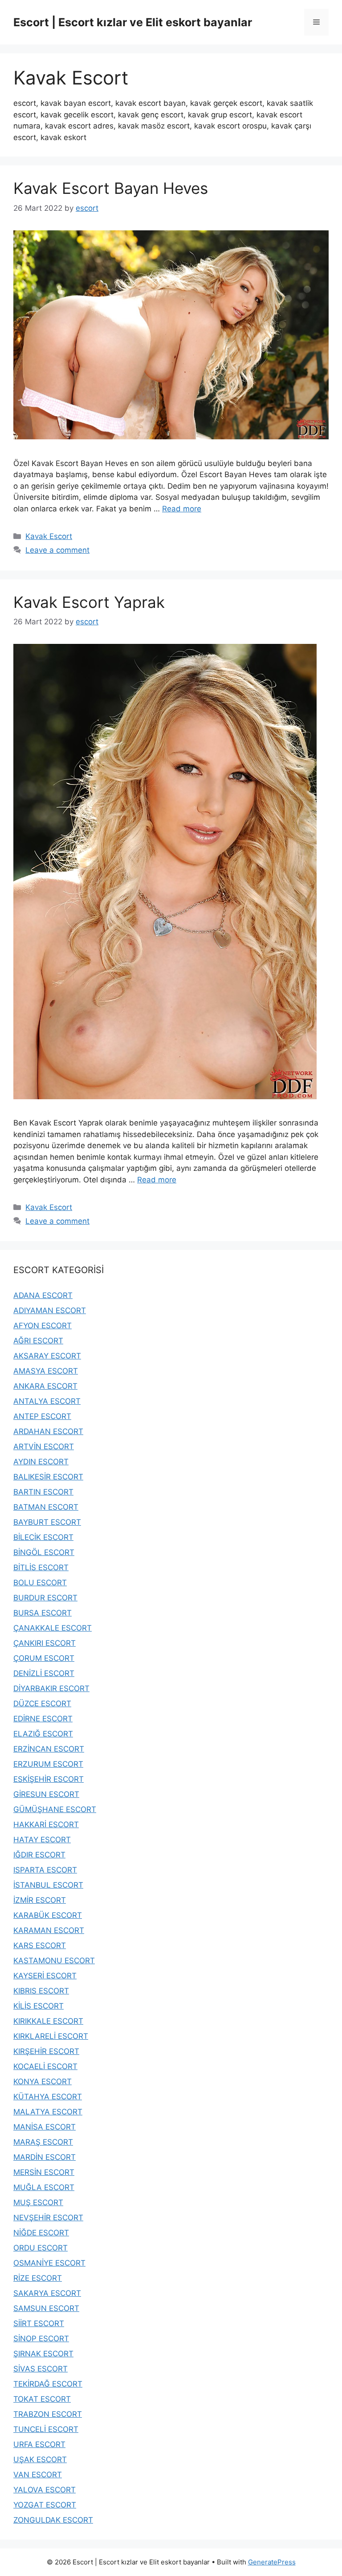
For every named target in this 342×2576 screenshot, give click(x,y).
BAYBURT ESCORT (47, 1522)
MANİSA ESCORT (45, 2127)
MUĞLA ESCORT (44, 2187)
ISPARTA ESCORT (45, 1870)
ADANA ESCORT (43, 1295)
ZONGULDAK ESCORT (53, 2520)
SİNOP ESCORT (41, 2339)
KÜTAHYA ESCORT (48, 2097)
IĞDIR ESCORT (39, 1855)
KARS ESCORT (40, 1945)
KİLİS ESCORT (39, 2006)
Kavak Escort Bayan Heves (111, 188)
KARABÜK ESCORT (48, 1915)
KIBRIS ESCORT (41, 1991)
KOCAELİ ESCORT (45, 2066)
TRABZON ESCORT (48, 2414)
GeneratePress (272, 2562)
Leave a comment (57, 550)
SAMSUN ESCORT (46, 2308)
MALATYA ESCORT (48, 2112)
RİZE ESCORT (38, 2278)
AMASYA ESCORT (46, 1371)
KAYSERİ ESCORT (45, 1976)
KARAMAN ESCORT (49, 1930)
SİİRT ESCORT (39, 2323)
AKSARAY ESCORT (47, 1356)
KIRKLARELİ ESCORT (51, 2036)
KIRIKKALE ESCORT (48, 2021)
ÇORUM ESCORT (44, 1658)
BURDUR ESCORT (45, 1598)
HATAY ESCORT (42, 1840)
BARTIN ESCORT (43, 1492)
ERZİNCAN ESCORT (49, 1749)
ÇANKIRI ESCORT (45, 1643)
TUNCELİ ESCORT (46, 2429)
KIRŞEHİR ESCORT (46, 2051)
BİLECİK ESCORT (43, 1537)
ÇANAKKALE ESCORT (53, 1628)
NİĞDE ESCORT (41, 2233)
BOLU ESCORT (40, 1583)
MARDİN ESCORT (45, 2157)
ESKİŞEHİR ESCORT (49, 1779)
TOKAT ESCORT (42, 2399)
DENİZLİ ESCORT (44, 1673)
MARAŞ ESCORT (43, 2142)
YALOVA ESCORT (45, 2490)
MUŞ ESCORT (38, 2202)
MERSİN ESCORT (44, 2172)
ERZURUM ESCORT (48, 1764)
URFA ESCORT (39, 2444)
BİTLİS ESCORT (41, 1567)
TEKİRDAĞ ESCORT (48, 2384)
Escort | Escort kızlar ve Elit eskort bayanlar (133, 22)
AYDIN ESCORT (41, 1462)
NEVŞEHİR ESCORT (48, 2218)
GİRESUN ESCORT (46, 1794)
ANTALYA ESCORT (47, 1401)
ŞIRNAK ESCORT (43, 2354)
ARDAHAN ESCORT (48, 1431)
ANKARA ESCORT (45, 1386)
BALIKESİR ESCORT (48, 1477)
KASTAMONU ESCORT (54, 1961)
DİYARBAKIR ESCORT (51, 1688)
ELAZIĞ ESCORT (43, 1734)
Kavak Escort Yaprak (89, 602)
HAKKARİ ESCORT (46, 1824)
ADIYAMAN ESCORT (50, 1310)
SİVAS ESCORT (41, 2369)
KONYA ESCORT (43, 2082)
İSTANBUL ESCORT (48, 1885)
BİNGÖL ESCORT (44, 1552)
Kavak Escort (49, 536)
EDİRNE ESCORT (43, 1719)
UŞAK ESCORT (40, 2459)
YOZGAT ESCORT (45, 2505)
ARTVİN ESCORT (44, 1447)
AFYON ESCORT (43, 1326)
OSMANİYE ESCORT (49, 2263)
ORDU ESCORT (41, 2248)
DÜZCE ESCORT (42, 1704)
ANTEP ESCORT (42, 1416)
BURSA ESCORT (43, 1613)
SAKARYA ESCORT (47, 2293)
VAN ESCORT (38, 2475)
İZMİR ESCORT (40, 1900)
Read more (182, 509)
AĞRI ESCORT (38, 1341)
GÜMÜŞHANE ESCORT (55, 1809)
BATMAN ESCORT (46, 1507)
